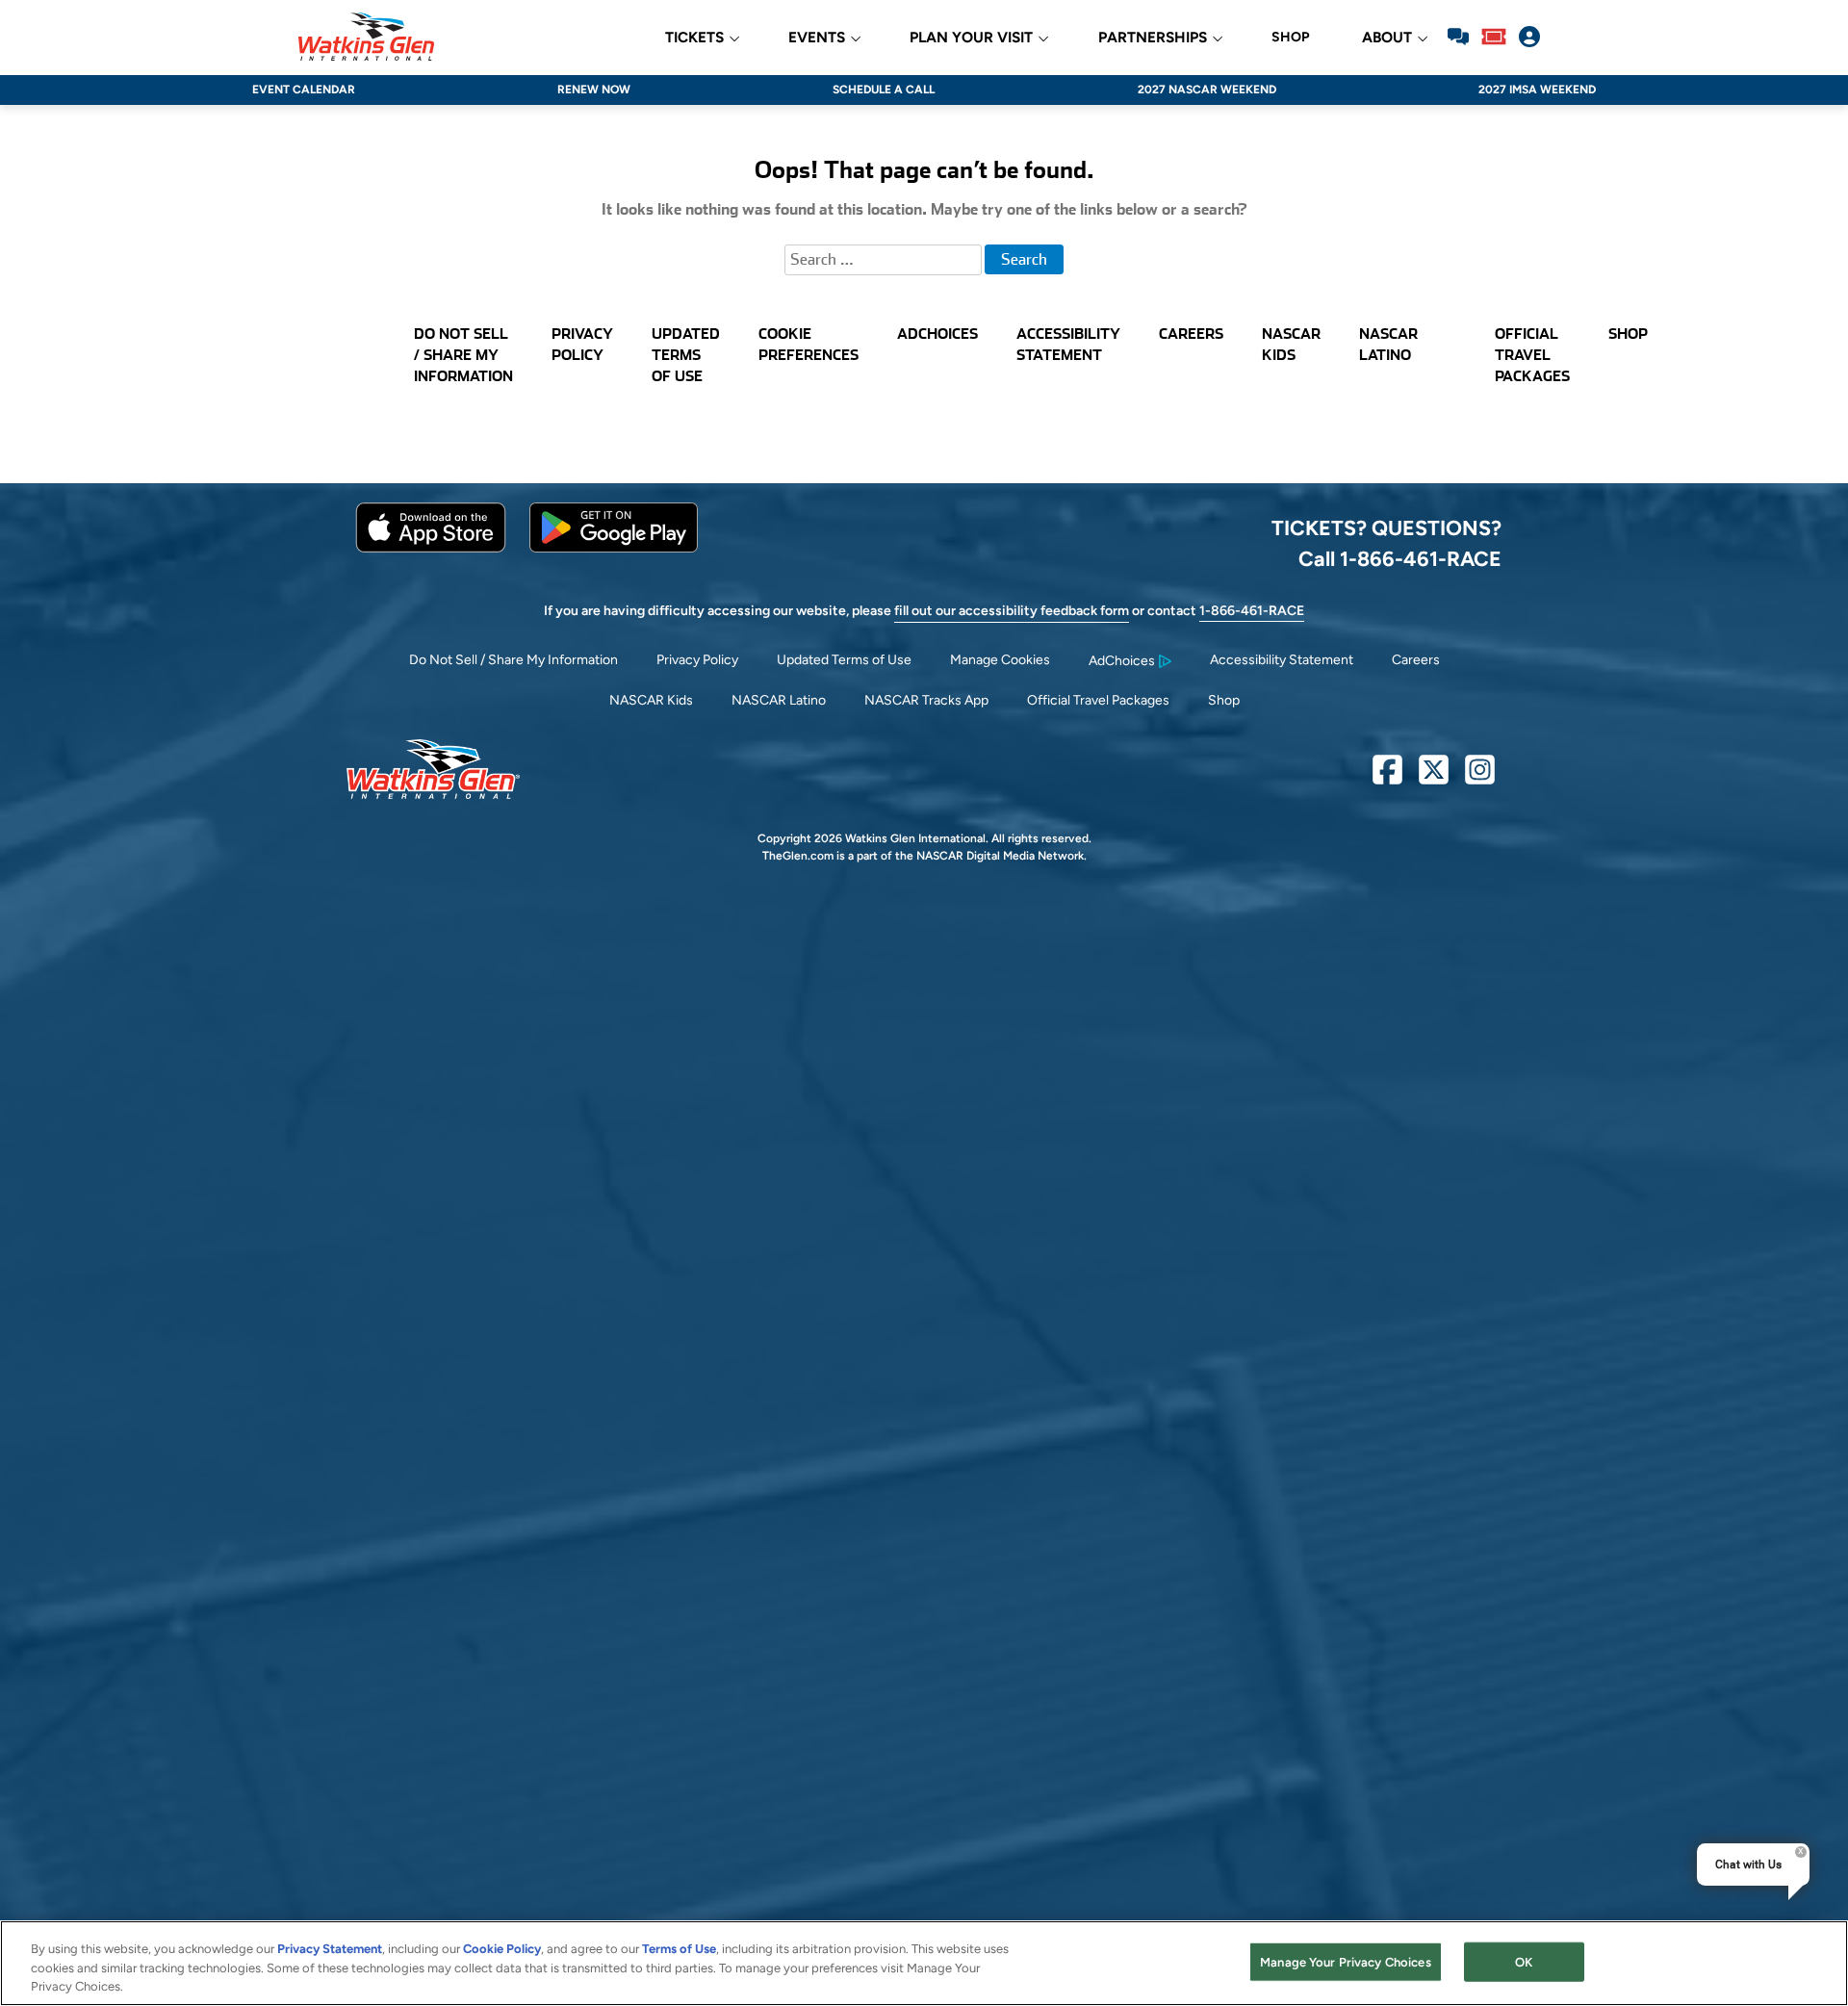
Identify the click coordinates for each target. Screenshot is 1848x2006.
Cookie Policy (502, 1949)
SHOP (1290, 38)
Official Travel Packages (1098, 700)
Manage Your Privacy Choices (1346, 1961)
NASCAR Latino (779, 700)
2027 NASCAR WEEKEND (1207, 90)
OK (1524, 1961)
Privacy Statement (330, 1949)
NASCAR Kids (651, 700)
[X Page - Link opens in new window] (1434, 777)
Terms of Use (679, 1949)
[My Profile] (1529, 37)
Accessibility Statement (1282, 660)
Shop (1224, 700)
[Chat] (1458, 37)
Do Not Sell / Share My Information (513, 660)
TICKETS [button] (694, 38)
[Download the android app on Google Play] (614, 548)
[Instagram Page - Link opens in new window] (1480, 777)
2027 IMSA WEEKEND (1537, 90)
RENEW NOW (594, 90)
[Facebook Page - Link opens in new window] (1387, 777)
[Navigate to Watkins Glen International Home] (366, 37)
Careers (1416, 660)
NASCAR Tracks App (926, 700)
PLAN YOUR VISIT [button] (971, 38)
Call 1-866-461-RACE (1400, 558)
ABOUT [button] (1387, 38)
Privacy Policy (697, 660)
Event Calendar (304, 90)
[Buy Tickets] (1494, 37)
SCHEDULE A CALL (884, 90)
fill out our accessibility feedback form (1012, 611)
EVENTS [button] (817, 38)
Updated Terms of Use (844, 660)
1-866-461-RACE (1252, 611)
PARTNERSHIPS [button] (1153, 38)
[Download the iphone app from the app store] (431, 548)
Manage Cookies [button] (1000, 660)
